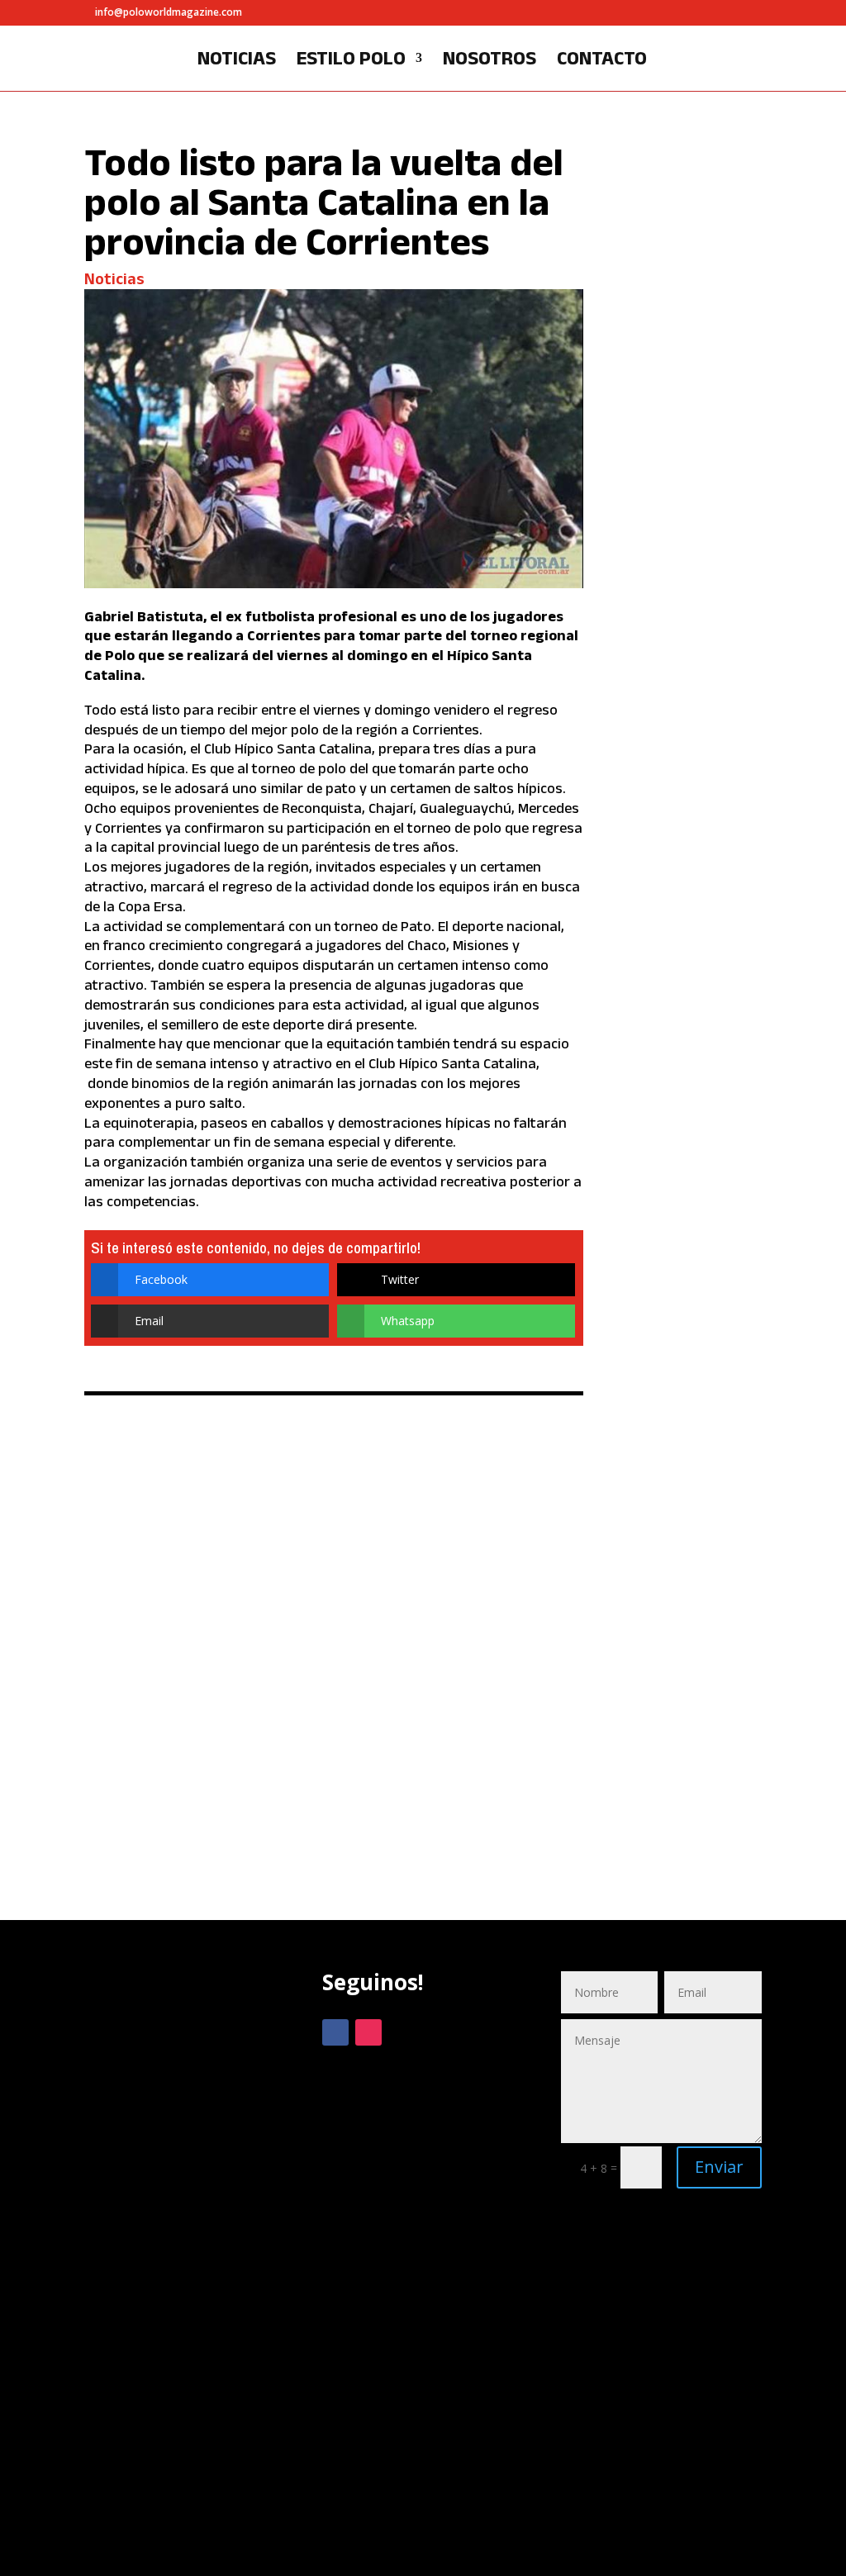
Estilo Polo (351, 60)
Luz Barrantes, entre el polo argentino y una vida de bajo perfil (690, 234)
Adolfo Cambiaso (683, 798)
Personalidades (681, 347)
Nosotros (490, 60)
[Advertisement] (185, 2258)
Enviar (719, 2167)
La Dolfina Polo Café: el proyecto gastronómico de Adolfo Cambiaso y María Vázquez (690, 677)
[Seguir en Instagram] (368, 2032)
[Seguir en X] (402, 2032)
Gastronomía (673, 811)
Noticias (237, 60)
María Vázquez (677, 829)
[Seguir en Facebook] (335, 2032)
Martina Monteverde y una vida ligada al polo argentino (691, 1133)
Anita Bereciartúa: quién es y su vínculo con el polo (689, 1535)
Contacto (602, 60)
